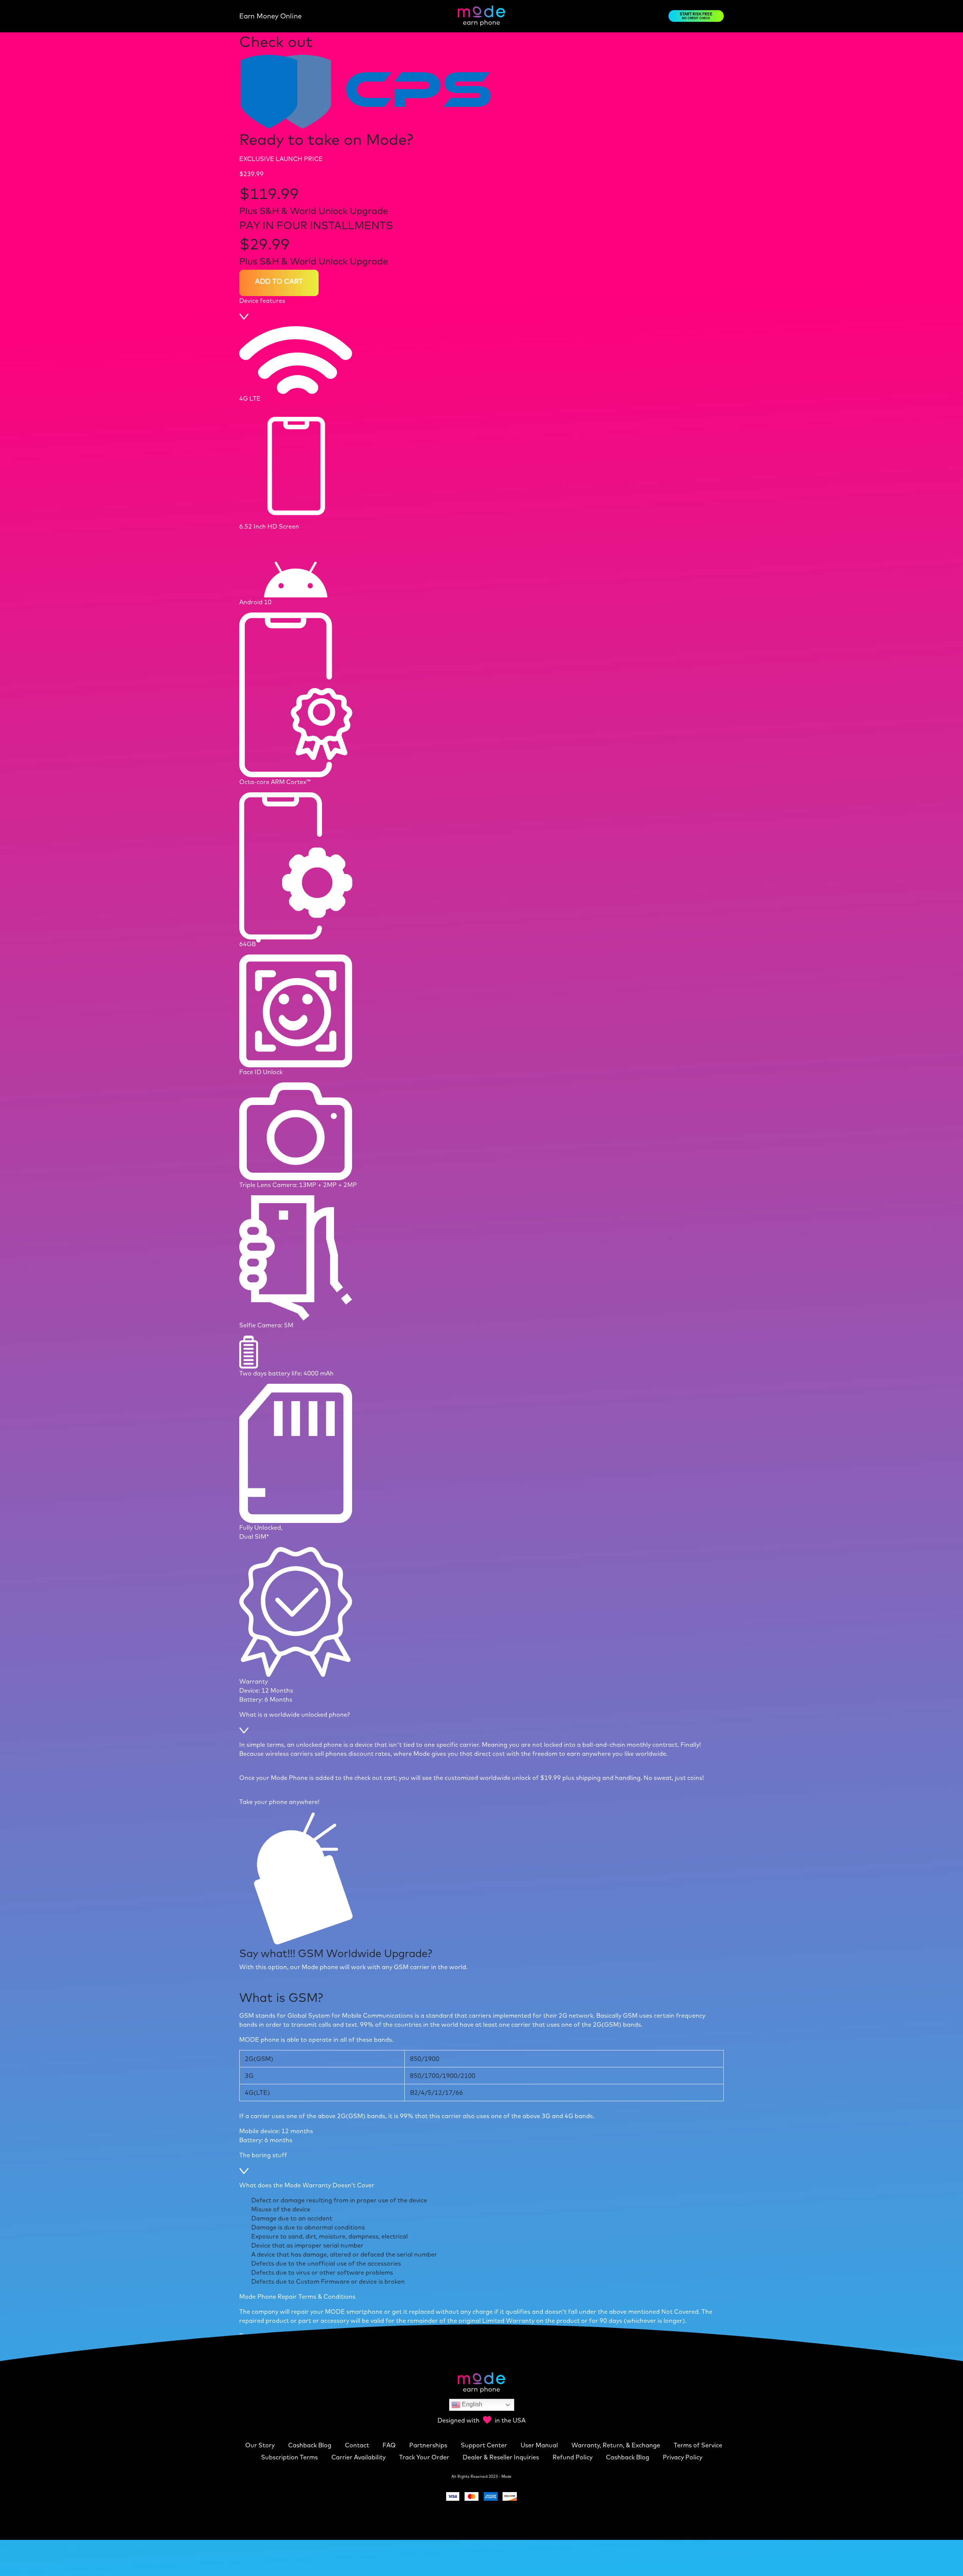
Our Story (261, 2445)
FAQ (390, 2445)
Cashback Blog (311, 2445)
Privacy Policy (683, 2457)
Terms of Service (698, 2445)
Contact (358, 2445)
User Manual (540, 2445)
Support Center (485, 2445)
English (471, 2404)
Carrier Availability (359, 2457)
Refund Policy (573, 2457)
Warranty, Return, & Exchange (617, 2445)
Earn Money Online (270, 16)
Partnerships (429, 2445)
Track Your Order (425, 2457)
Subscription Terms (290, 2457)
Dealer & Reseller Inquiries (502, 2457)
